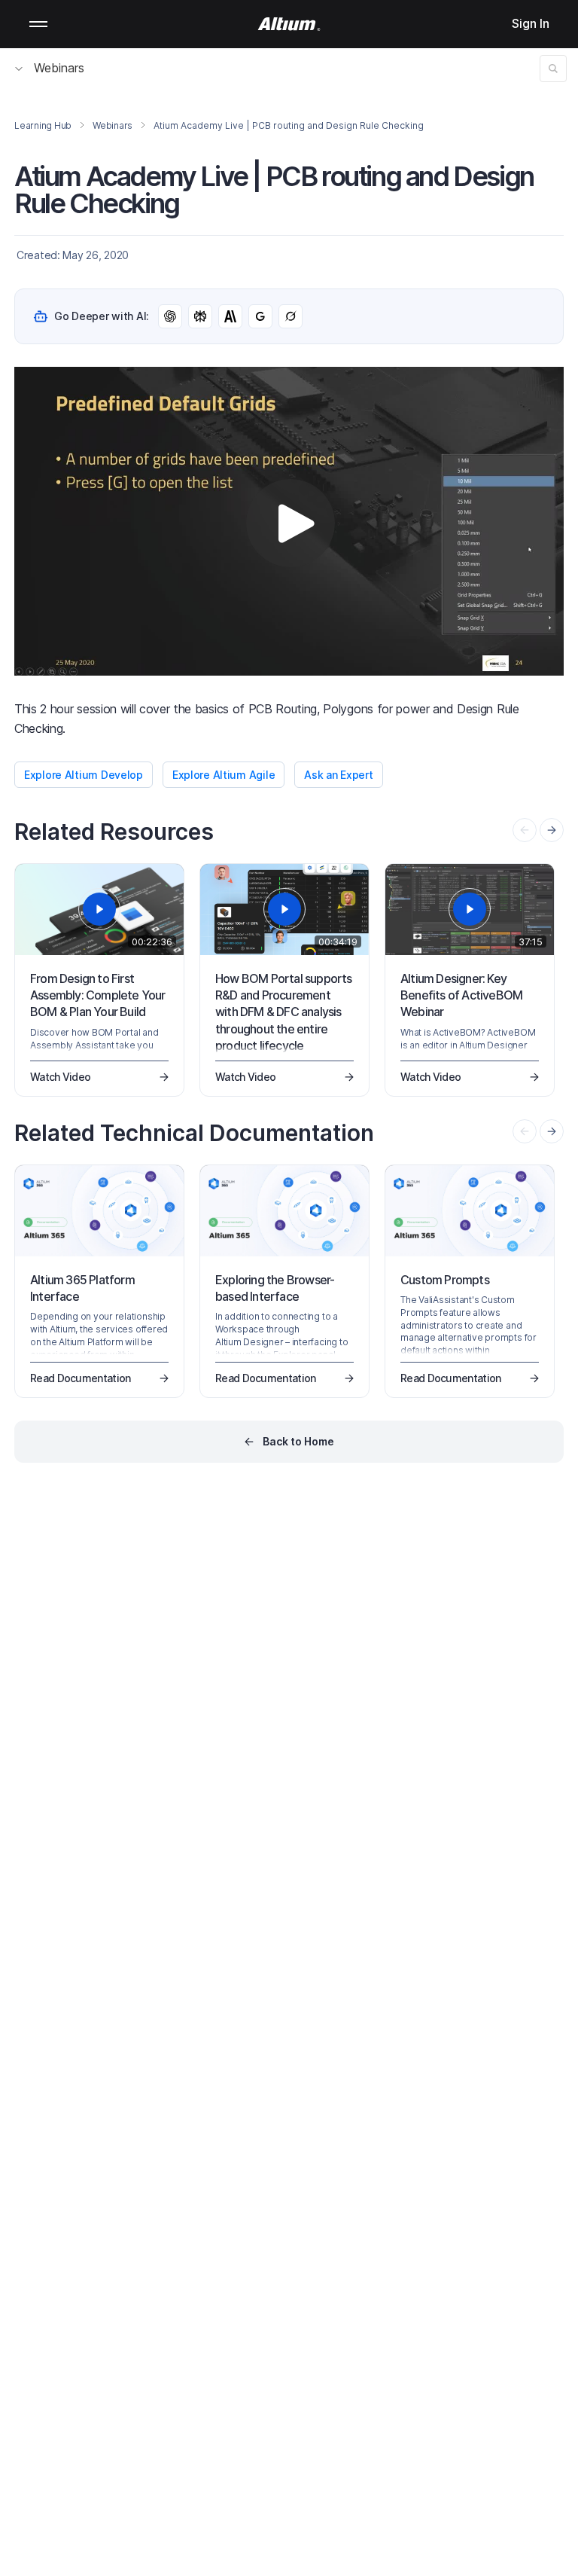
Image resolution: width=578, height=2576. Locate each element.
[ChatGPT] (170, 316)
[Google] (260, 316)
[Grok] (291, 316)
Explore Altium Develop (84, 775)
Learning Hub (43, 125)
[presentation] (552, 830)
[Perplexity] (200, 316)
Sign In (531, 23)
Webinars (59, 68)
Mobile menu (38, 24)
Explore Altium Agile (224, 775)
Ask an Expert (338, 775)
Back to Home (298, 1441)
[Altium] (289, 24)
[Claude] (230, 316)
